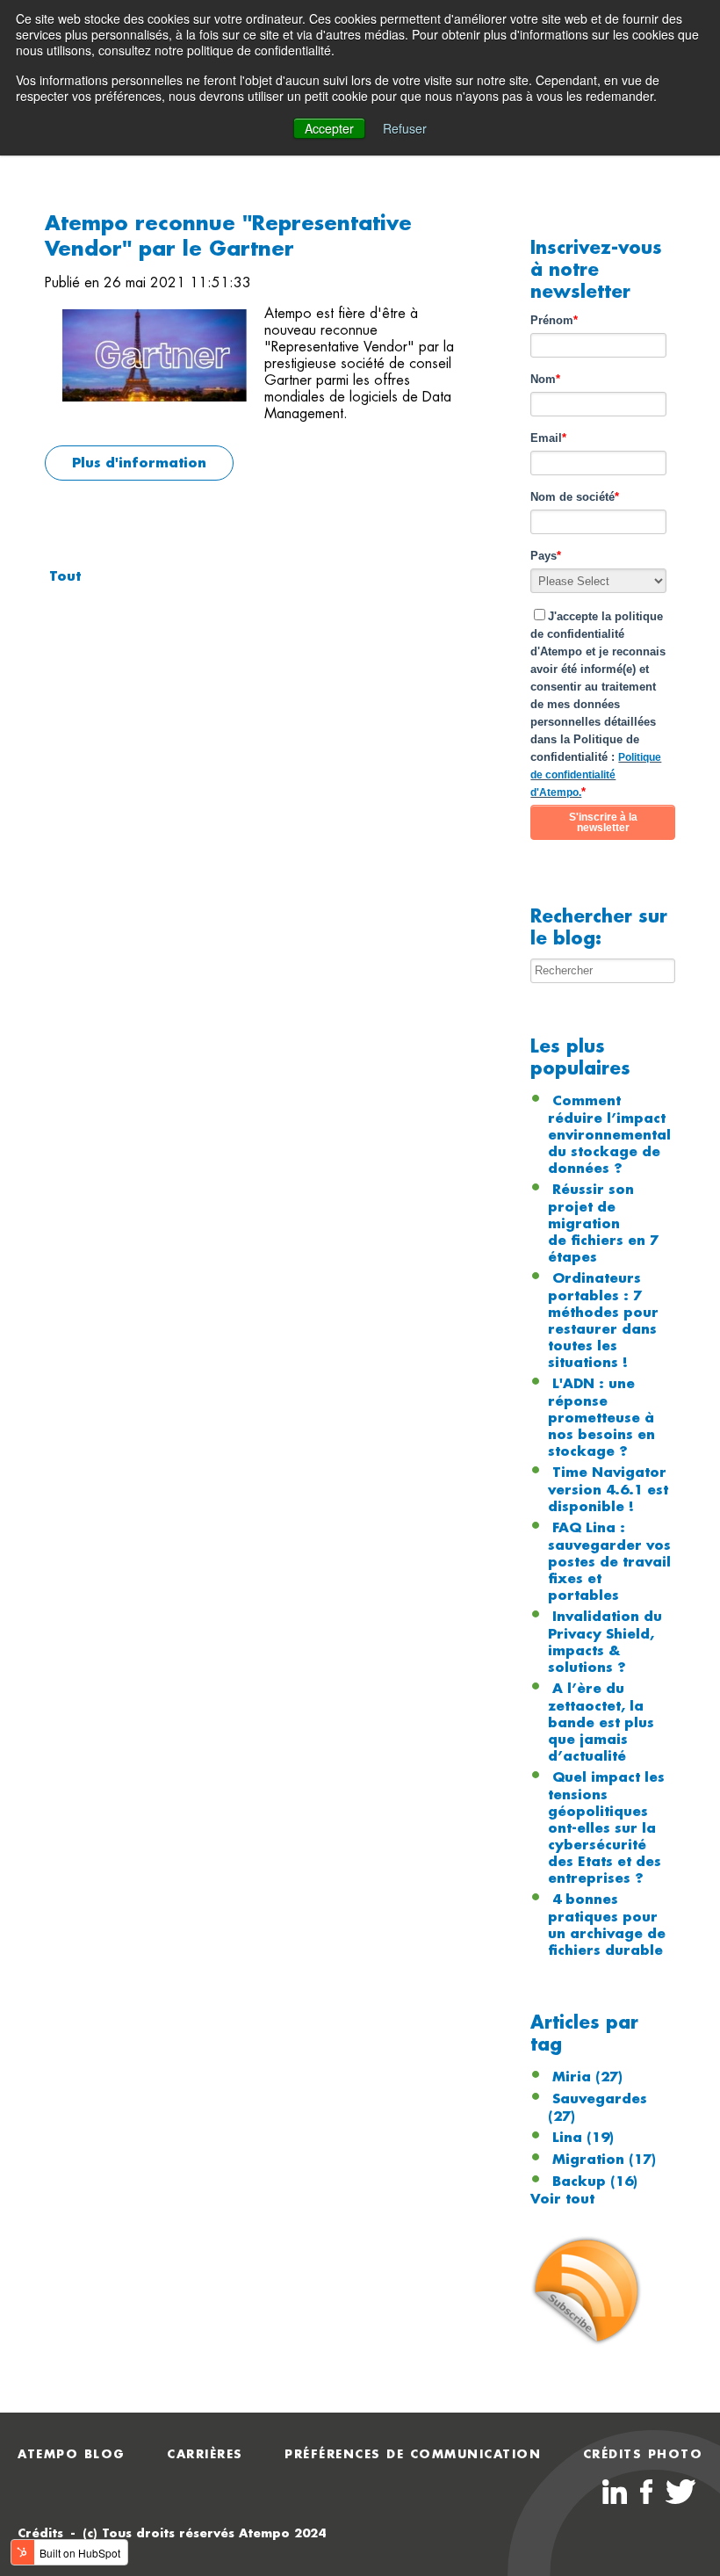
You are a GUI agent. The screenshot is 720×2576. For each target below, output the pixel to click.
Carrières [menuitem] (205, 2454)
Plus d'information (139, 463)
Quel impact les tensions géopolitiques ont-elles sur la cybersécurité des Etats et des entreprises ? (606, 1828)
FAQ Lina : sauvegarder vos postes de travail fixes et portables (609, 1562)
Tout (65, 576)
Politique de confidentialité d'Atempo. (596, 775)
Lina (583, 2138)
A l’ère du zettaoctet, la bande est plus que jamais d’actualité (601, 1722)
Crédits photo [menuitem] (643, 2454)
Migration (604, 2160)
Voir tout (562, 2199)
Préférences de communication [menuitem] (413, 2454)
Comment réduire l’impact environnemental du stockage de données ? (609, 1135)
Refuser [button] (405, 128)
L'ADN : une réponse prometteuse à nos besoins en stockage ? (601, 1418)
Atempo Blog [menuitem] (72, 2454)
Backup (595, 2182)
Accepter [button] (329, 128)
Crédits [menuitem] (40, 2533)
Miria (587, 2077)
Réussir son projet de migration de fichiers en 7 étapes (603, 1223)
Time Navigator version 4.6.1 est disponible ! (608, 1490)
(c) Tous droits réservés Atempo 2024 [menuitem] (204, 2533)
